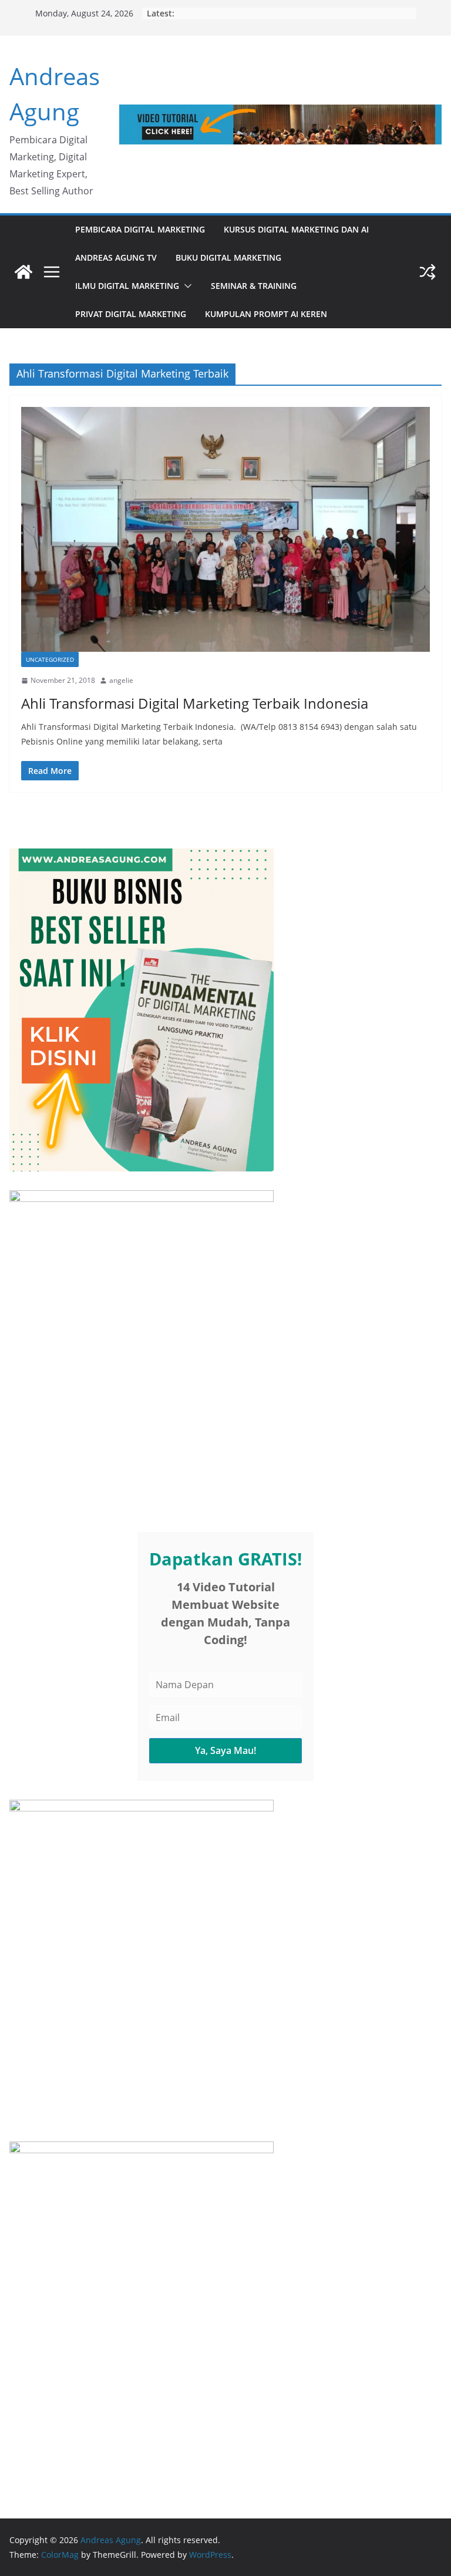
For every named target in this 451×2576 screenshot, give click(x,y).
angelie (121, 680)
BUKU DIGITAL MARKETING (228, 257)
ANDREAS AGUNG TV (116, 257)
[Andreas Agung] (23, 272)
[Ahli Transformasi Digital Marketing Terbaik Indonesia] (225, 529)
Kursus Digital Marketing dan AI (296, 229)
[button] (186, 286)
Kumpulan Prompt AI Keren (266, 314)
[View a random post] (428, 272)
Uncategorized (50, 659)
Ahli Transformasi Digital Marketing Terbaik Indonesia (195, 703)
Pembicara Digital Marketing (140, 229)
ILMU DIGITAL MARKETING (127, 286)
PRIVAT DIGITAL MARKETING (131, 314)
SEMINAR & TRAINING (254, 286)
